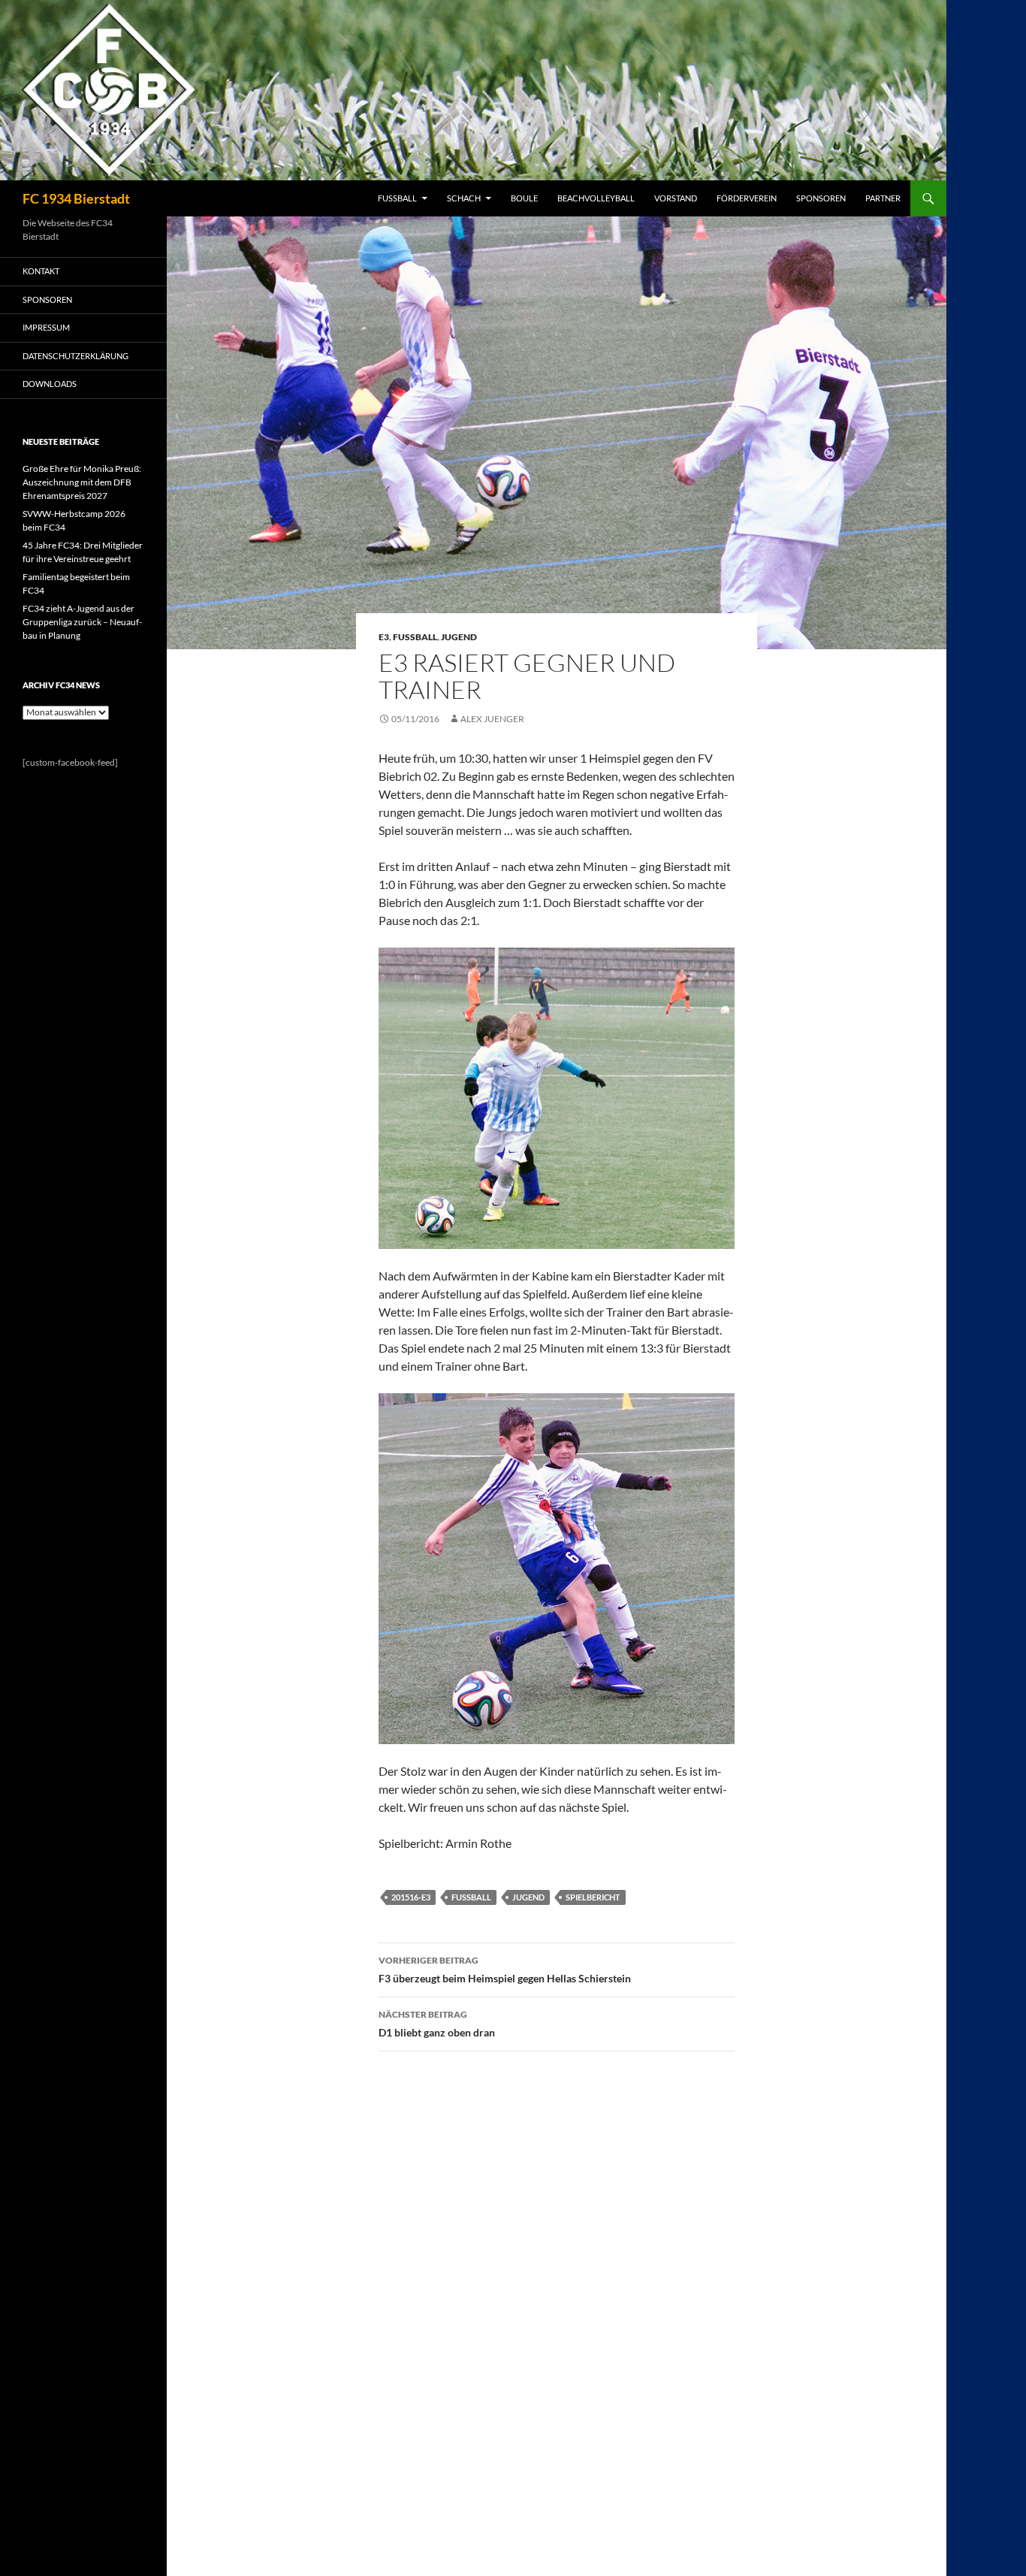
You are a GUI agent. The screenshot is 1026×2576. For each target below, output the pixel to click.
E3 (384, 637)
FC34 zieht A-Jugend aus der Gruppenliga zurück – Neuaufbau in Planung (82, 622)
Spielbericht (593, 1897)
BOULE (524, 198)
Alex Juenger (492, 719)
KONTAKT (41, 271)
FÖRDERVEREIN (747, 198)
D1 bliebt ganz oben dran (437, 2024)
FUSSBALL (397, 198)
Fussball (415, 637)
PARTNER (883, 198)
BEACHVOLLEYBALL (596, 198)
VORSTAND (676, 198)
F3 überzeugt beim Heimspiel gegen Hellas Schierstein (505, 1970)
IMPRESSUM (46, 327)
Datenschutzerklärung (75, 356)
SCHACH (464, 198)
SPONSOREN (821, 198)
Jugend (459, 637)
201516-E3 (411, 1897)
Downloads (50, 384)
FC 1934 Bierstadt (76, 198)
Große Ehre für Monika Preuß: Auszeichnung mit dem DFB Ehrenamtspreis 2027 (82, 482)
